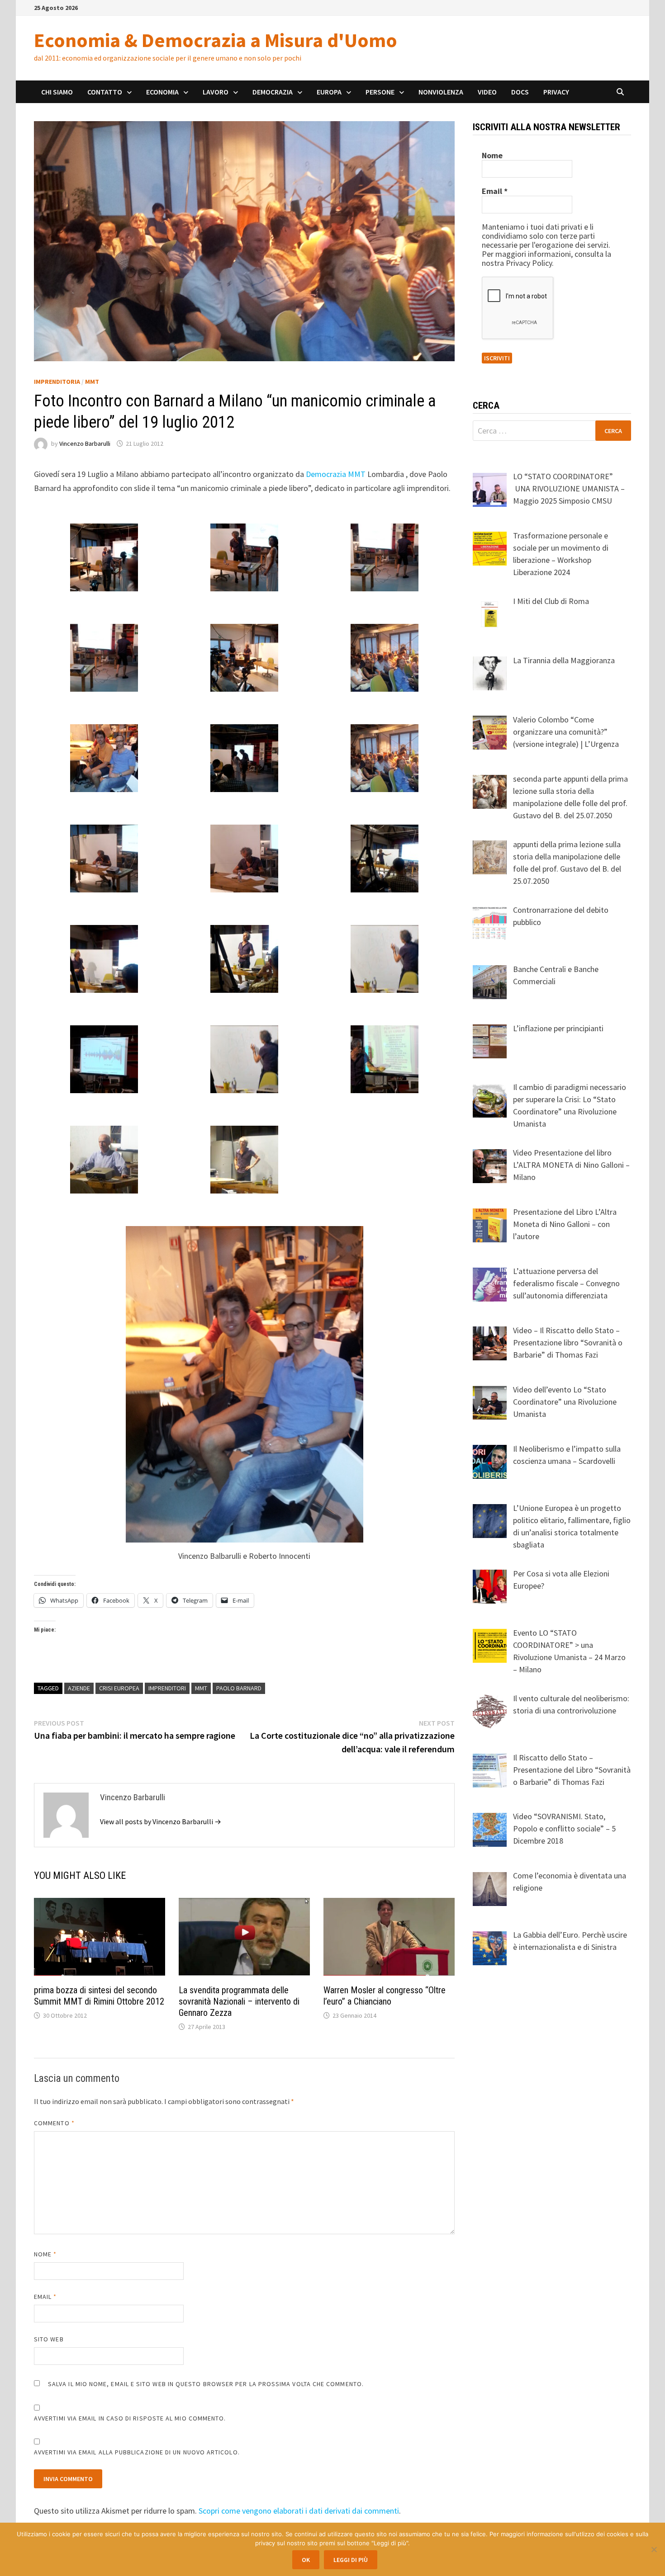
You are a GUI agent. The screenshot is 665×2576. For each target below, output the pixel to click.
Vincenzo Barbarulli (85, 443)
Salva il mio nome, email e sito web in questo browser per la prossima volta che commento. (206, 2384)
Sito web (49, 2339)
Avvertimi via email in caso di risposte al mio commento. (130, 2418)
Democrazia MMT (336, 474)
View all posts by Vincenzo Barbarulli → (161, 1821)
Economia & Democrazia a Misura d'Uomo (216, 40)
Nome (45, 2254)
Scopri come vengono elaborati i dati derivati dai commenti (299, 2511)
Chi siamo (57, 92)
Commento (54, 2123)
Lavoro (216, 92)
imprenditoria (57, 382)
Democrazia (273, 92)
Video (487, 92)
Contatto (105, 92)
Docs (520, 92)
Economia (162, 92)
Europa (329, 92)
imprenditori (167, 1688)
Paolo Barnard (239, 1688)
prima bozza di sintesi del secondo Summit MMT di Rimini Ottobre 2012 (99, 1996)
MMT (92, 382)
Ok (306, 2560)
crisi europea (119, 1688)
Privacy (556, 92)
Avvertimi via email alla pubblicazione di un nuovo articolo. (137, 2452)
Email (45, 2297)
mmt (201, 1688)
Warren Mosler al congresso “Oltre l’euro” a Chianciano (385, 1996)
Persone (380, 92)
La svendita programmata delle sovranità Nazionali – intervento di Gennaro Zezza (239, 2001)
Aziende (79, 1688)
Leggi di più (351, 2560)
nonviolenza (441, 92)
